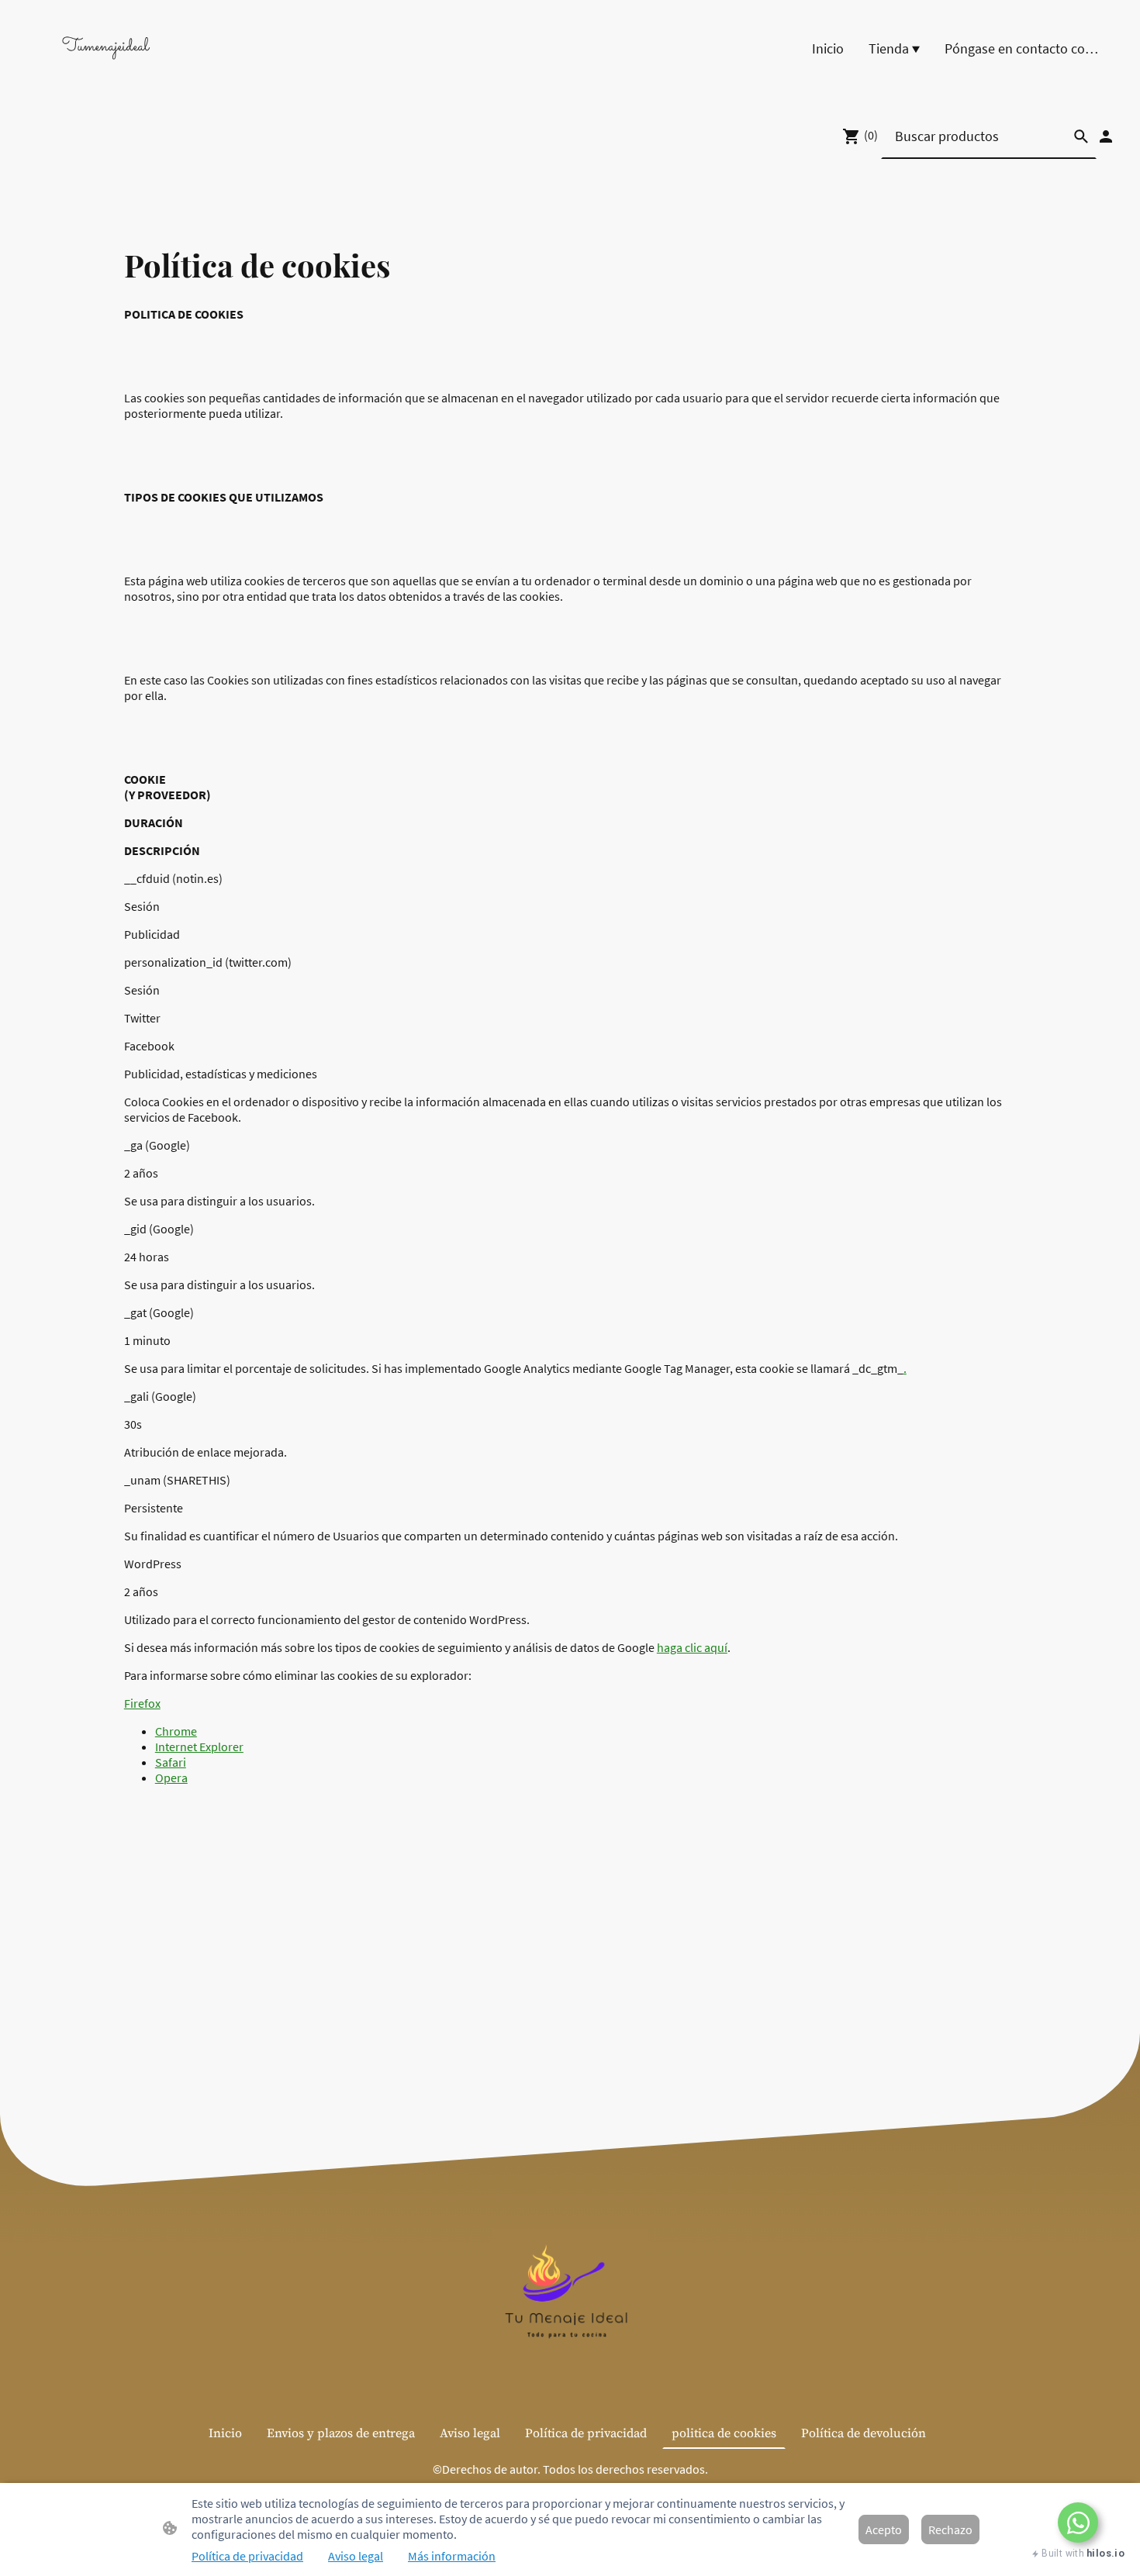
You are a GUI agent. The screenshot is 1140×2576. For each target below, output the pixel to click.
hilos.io (1105, 2553)
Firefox (142, 1703)
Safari (171, 1762)
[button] (1078, 2523)
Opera (171, 1778)
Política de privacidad (247, 2556)
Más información (452, 2556)
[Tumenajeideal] (105, 75)
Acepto (884, 2529)
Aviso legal (356, 2556)
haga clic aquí (692, 1647)
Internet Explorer (199, 1747)
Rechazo (950, 2529)
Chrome (176, 1731)
